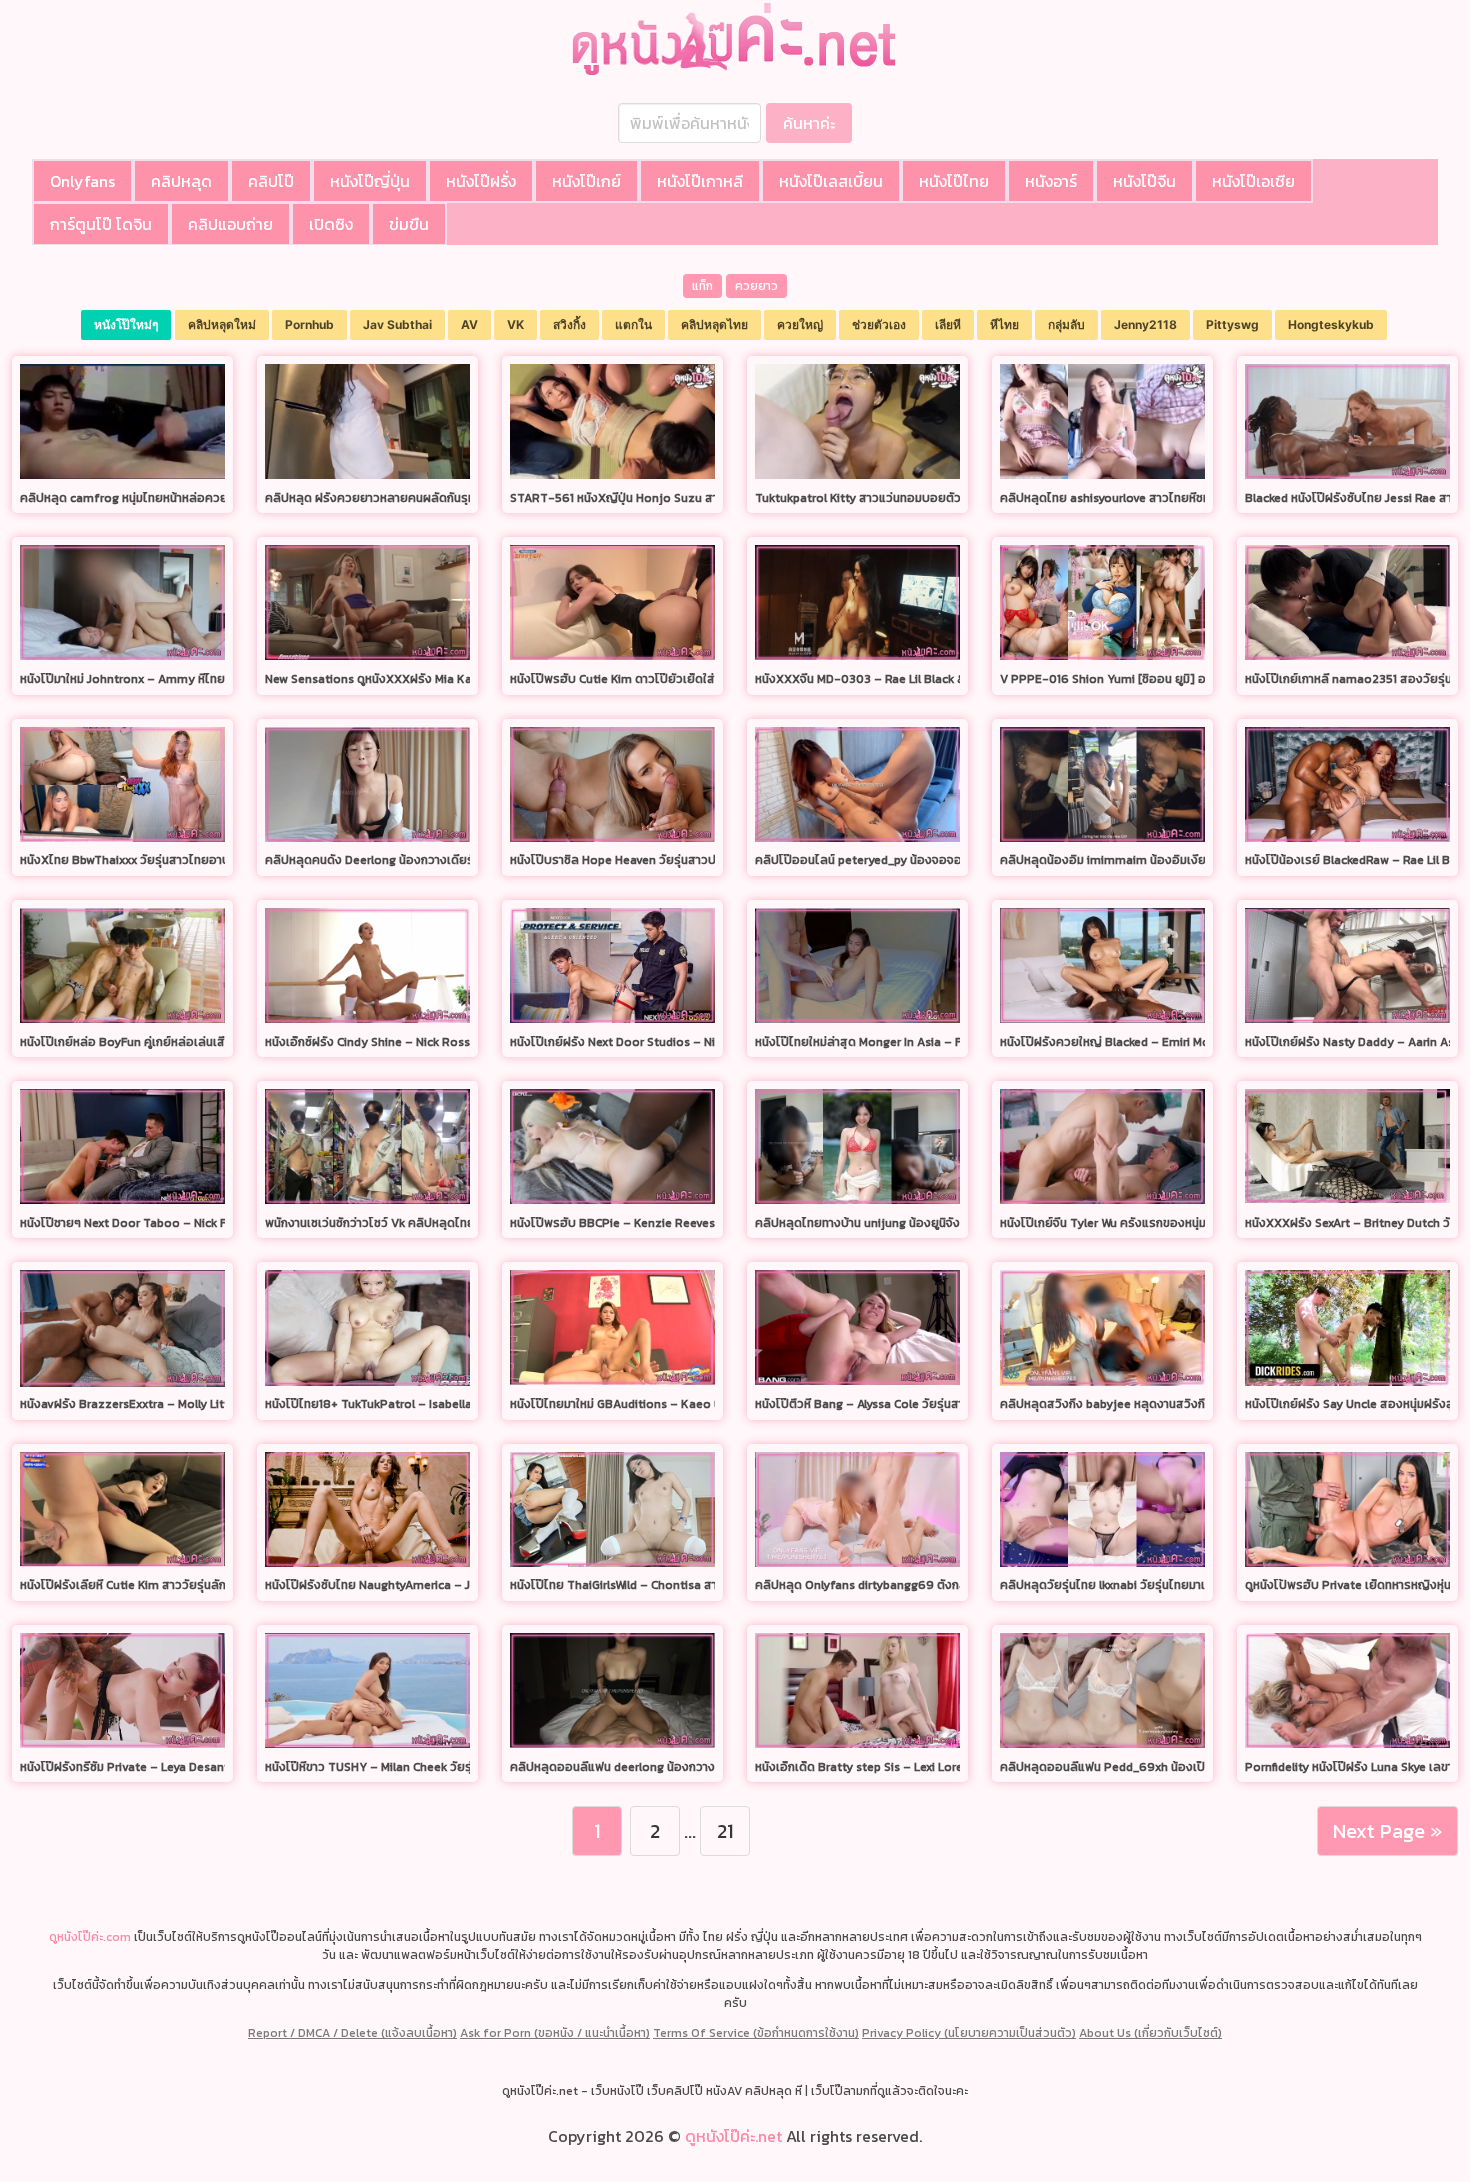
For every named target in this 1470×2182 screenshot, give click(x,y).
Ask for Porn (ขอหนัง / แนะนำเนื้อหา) (555, 2033)
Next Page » (1387, 1831)
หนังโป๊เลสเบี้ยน (831, 181)
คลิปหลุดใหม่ (222, 324)
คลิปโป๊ (271, 181)
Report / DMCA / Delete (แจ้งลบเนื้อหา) (352, 2033)
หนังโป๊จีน (1144, 181)
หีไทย (1004, 324)
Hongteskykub (1331, 324)
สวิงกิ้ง (569, 324)
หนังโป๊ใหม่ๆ (126, 324)
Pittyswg (1232, 324)
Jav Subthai (397, 324)
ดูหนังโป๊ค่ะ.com (90, 1937)
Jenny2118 (1145, 324)
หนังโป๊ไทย (954, 181)
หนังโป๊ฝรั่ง (481, 181)
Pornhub (309, 324)
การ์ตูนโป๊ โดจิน (101, 224)
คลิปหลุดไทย (714, 324)
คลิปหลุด (181, 181)
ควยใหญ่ (800, 324)
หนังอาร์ (1051, 181)
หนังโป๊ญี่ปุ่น (370, 181)
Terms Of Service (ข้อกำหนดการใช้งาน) (756, 2033)
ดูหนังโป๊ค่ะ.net (733, 2136)
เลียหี (948, 324)
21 (725, 1831)
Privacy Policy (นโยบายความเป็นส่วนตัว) (969, 2033)
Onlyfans (82, 181)
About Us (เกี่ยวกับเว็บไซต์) (1150, 2033)
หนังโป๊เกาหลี (700, 181)
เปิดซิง (331, 224)
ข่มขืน (409, 224)
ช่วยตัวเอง (879, 324)
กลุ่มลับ (1066, 324)
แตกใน (633, 324)
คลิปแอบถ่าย (230, 224)
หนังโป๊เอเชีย (1253, 181)
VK (515, 324)
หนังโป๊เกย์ (586, 181)
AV (469, 324)
